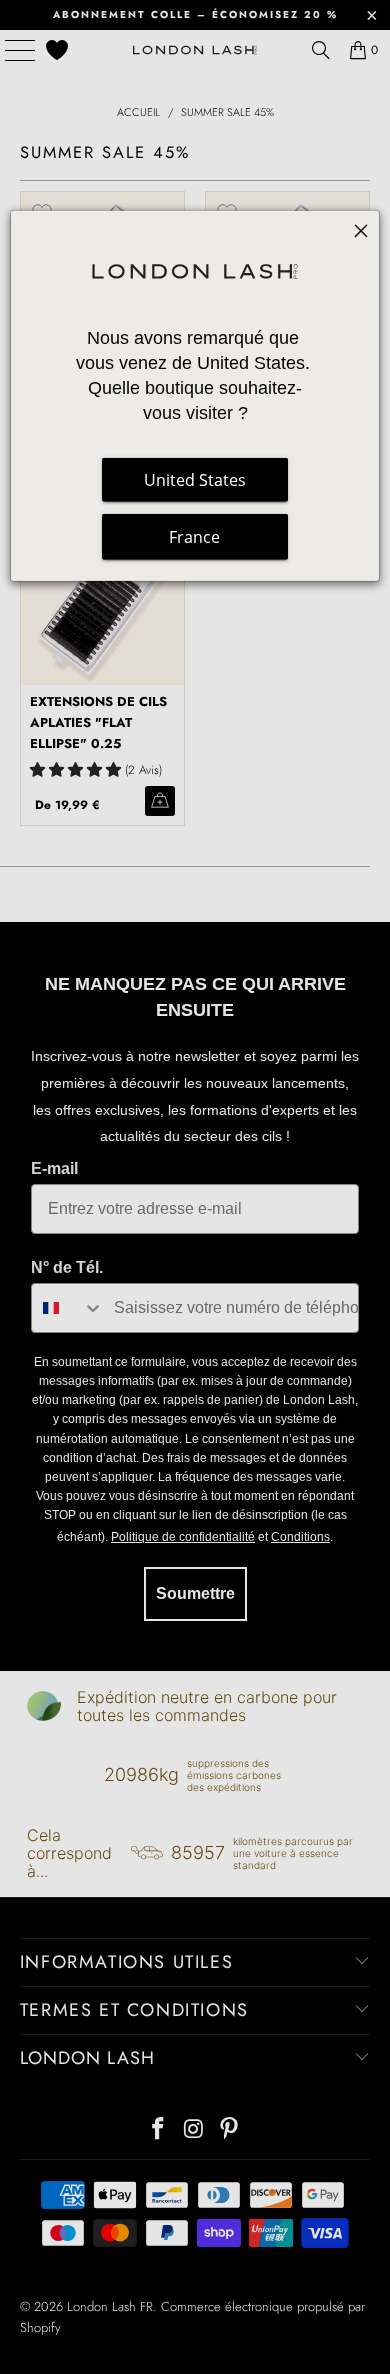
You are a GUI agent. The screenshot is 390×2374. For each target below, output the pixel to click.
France (194, 537)
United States (195, 480)
